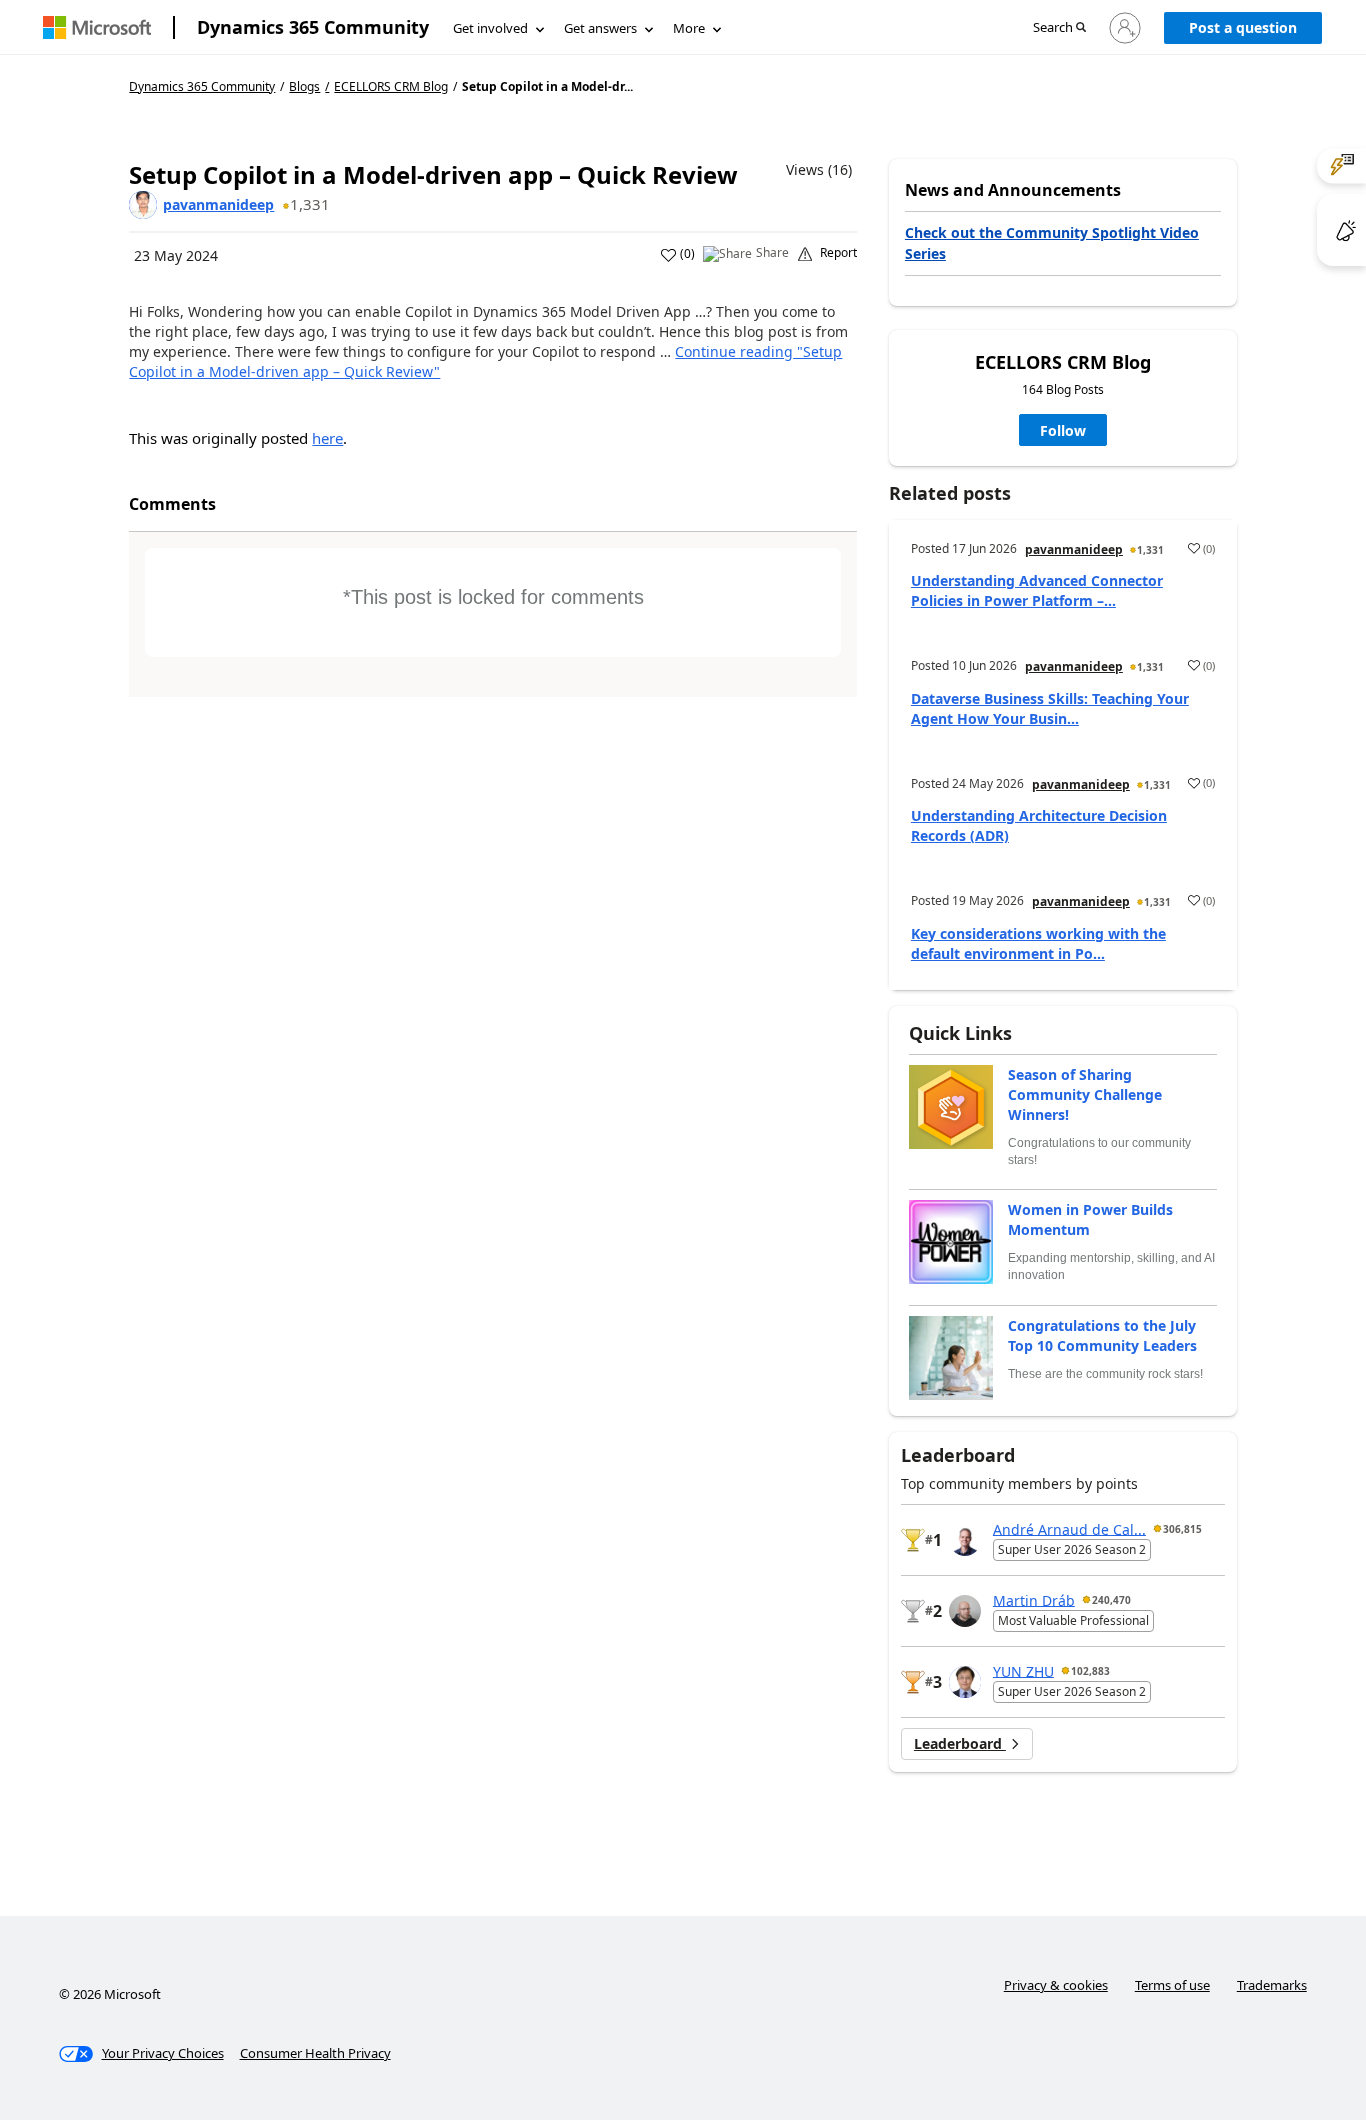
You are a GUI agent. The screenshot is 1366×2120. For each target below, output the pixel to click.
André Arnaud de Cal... (1069, 1528)
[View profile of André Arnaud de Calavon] (965, 1540)
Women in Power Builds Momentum (1090, 1219)
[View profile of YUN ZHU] (965, 1682)
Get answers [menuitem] (600, 28)
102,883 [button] (1090, 1671)
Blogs (304, 86)
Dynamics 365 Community (313, 27)
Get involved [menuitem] (490, 28)
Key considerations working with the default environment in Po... (1038, 943)
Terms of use (1172, 1985)
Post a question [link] (1243, 27)
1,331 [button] (310, 204)
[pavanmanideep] (143, 205)
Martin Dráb (1034, 1599)
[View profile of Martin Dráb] (965, 1611)
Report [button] (838, 253)
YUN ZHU (1023, 1670)
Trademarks (1272, 1985)
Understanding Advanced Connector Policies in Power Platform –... (1037, 590)
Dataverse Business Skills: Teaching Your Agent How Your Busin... (1050, 708)
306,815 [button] (1182, 1529)
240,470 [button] (1111, 1600)
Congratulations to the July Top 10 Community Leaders (1102, 1335)
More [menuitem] (689, 28)
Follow (1063, 430)
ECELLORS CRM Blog (391, 87)
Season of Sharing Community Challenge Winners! (1085, 1094)
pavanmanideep (218, 204)
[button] (1059, 28)
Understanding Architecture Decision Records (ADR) (1039, 825)
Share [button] (772, 253)
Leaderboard (960, 1743)
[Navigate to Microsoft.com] (97, 27)
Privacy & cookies (1056, 1985)
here (327, 438)
